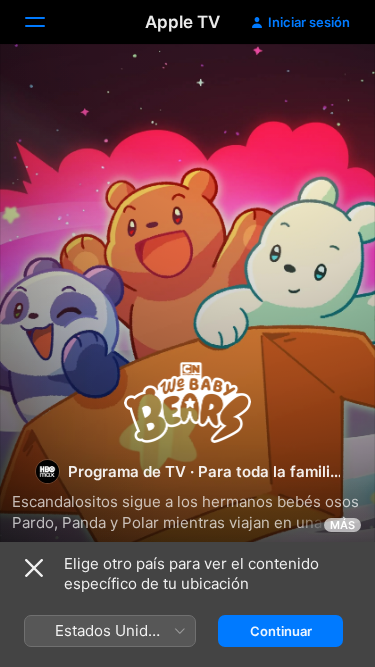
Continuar (281, 631)
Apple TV (182, 22)
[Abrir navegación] (47, 22)
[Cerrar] (34, 568)
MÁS (342, 525)
